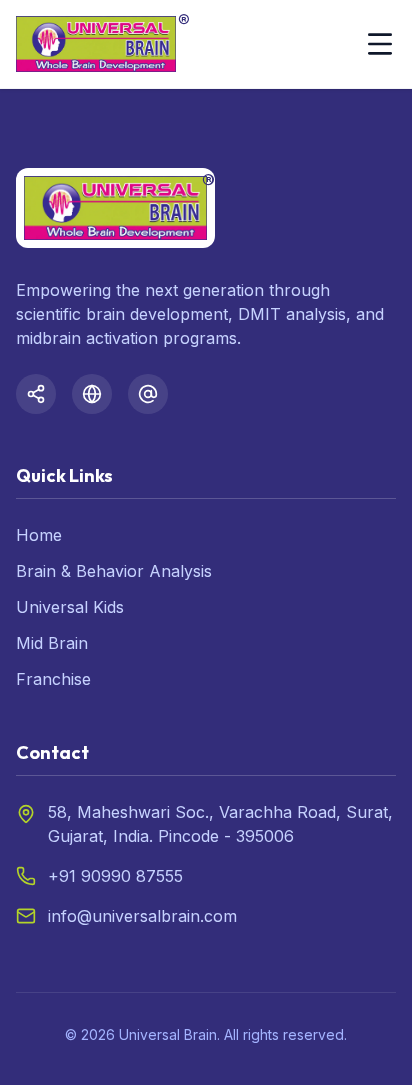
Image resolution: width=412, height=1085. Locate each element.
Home (39, 535)
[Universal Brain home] (96, 44)
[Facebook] (36, 394)
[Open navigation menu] (380, 44)
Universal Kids (70, 607)
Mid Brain (52, 643)
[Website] (92, 394)
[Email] (148, 394)
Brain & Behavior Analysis (114, 571)
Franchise (53, 679)
